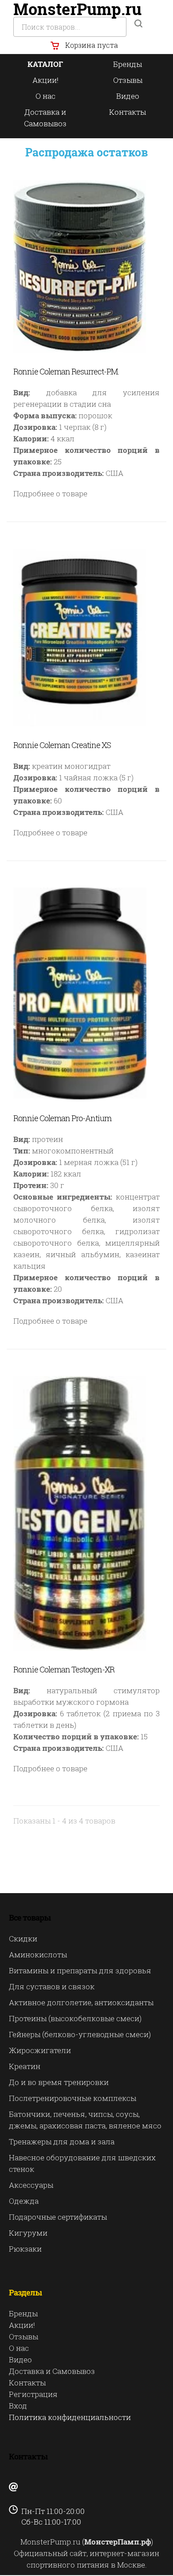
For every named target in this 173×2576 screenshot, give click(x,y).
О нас (45, 96)
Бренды (128, 64)
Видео (128, 96)
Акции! (45, 80)
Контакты (128, 112)
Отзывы (128, 80)
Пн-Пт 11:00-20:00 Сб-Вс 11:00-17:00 (47, 2516)
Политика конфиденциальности (70, 2417)
